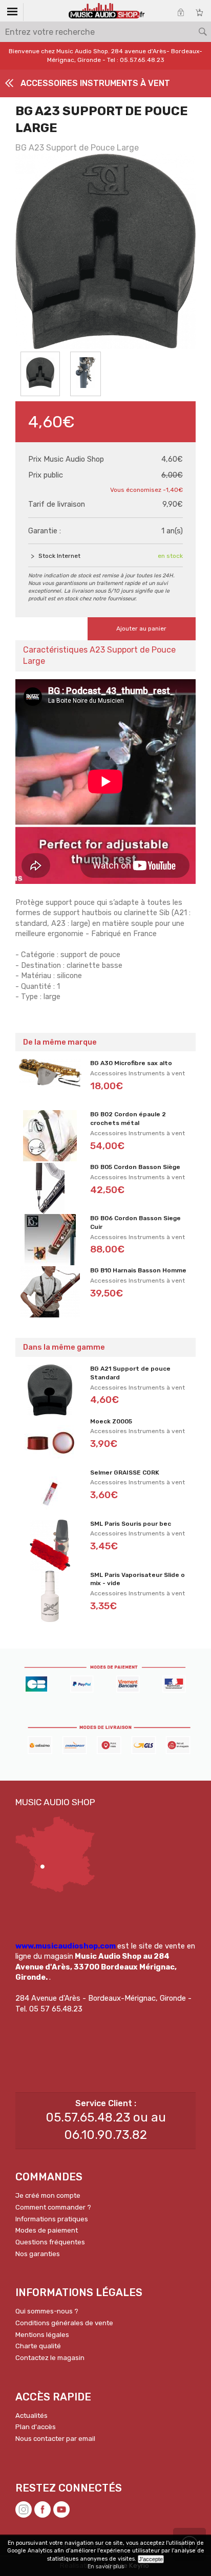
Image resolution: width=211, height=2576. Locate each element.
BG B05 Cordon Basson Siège (135, 1167)
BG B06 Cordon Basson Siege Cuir (135, 1222)
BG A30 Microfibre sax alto (131, 1063)
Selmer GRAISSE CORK (125, 1473)
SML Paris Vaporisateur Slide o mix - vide (138, 1579)
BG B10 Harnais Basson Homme (138, 1270)
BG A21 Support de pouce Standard (130, 1373)
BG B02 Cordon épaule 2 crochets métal (128, 1119)
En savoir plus (106, 2567)
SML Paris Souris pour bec (131, 1524)
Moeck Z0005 (111, 1421)
